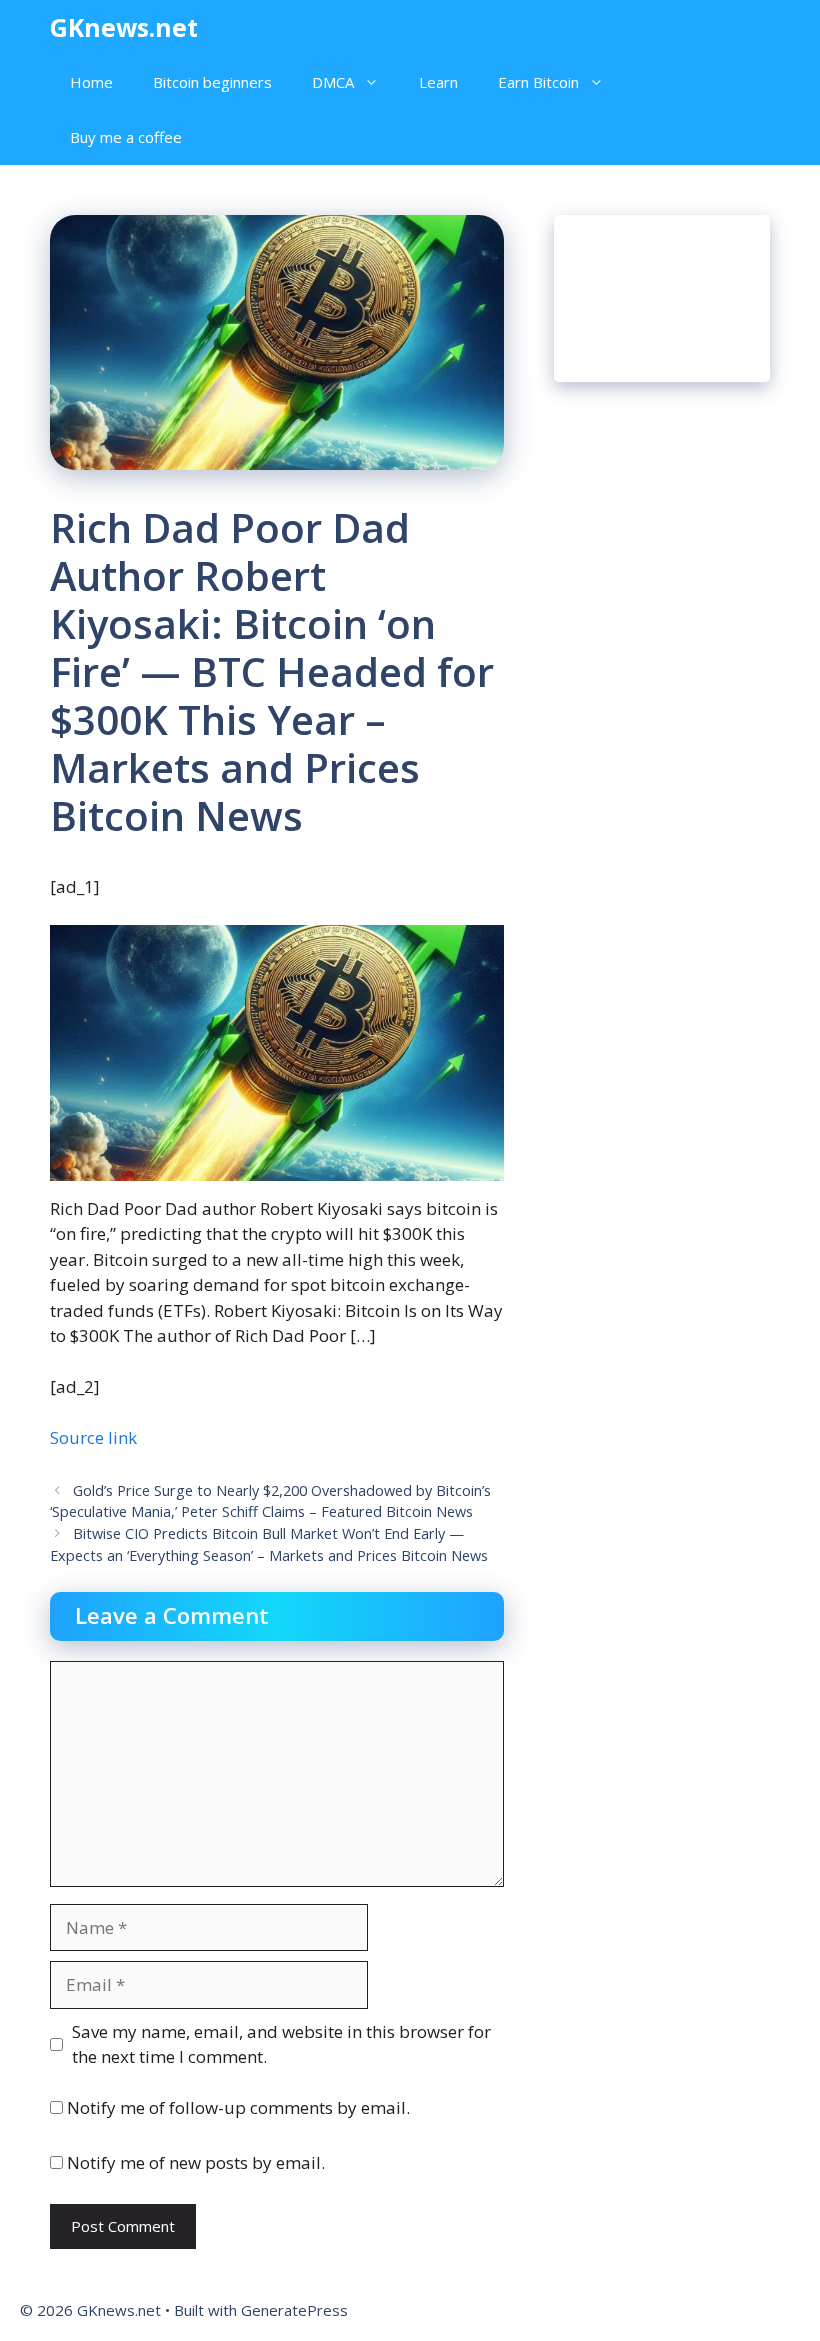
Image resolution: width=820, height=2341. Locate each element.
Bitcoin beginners (212, 82)
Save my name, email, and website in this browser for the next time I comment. (281, 2044)
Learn (438, 82)
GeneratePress (294, 2310)
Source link (93, 1437)
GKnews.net (124, 27)
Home (91, 82)
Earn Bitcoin (538, 82)
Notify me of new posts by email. (196, 2162)
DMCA (333, 82)
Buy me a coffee (126, 137)
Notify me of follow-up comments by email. (238, 2107)
